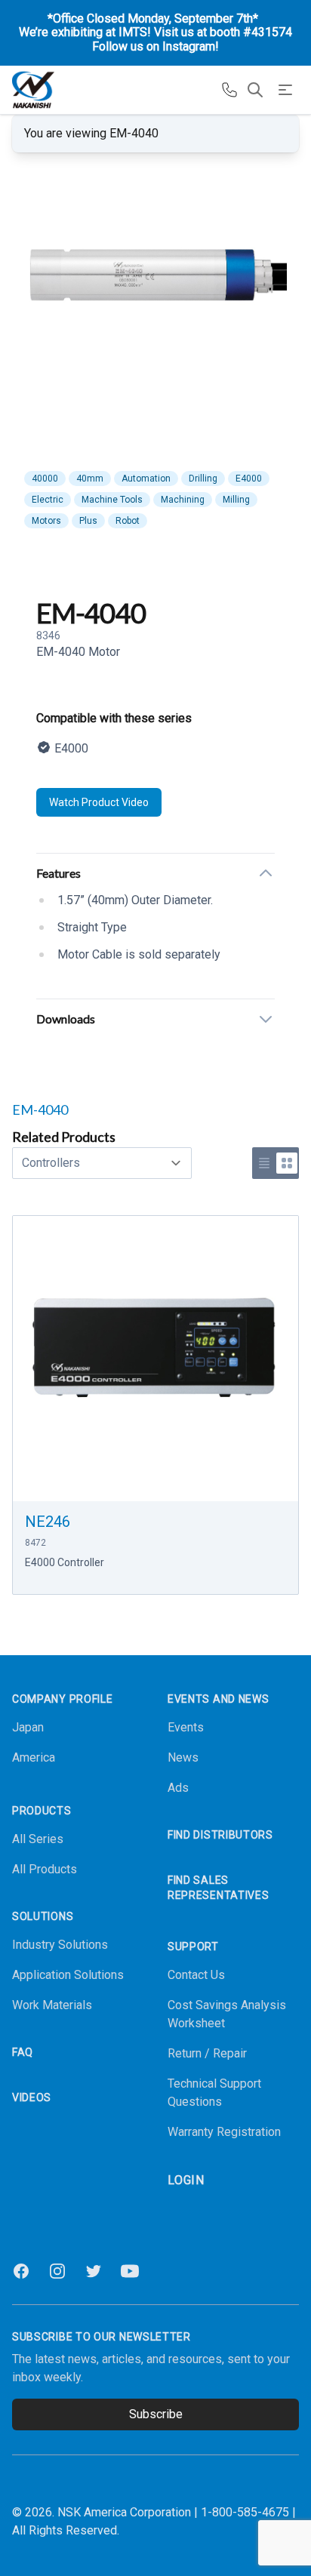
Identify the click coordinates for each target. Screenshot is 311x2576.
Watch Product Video (99, 802)
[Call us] (229, 90)
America (34, 1757)
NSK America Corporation (124, 2512)
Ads (178, 1788)
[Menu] (285, 90)
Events (186, 1727)
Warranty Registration (224, 2132)
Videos (32, 2097)
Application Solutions (68, 1975)
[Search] (255, 90)
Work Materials (52, 2005)
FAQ (23, 2052)
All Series (38, 1839)
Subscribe (156, 2414)
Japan (28, 1727)
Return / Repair (207, 2053)
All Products (45, 1869)
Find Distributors (220, 1835)
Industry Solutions (60, 1945)
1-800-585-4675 (245, 2512)
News (183, 1757)
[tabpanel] (155, 294)
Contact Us (196, 1975)
